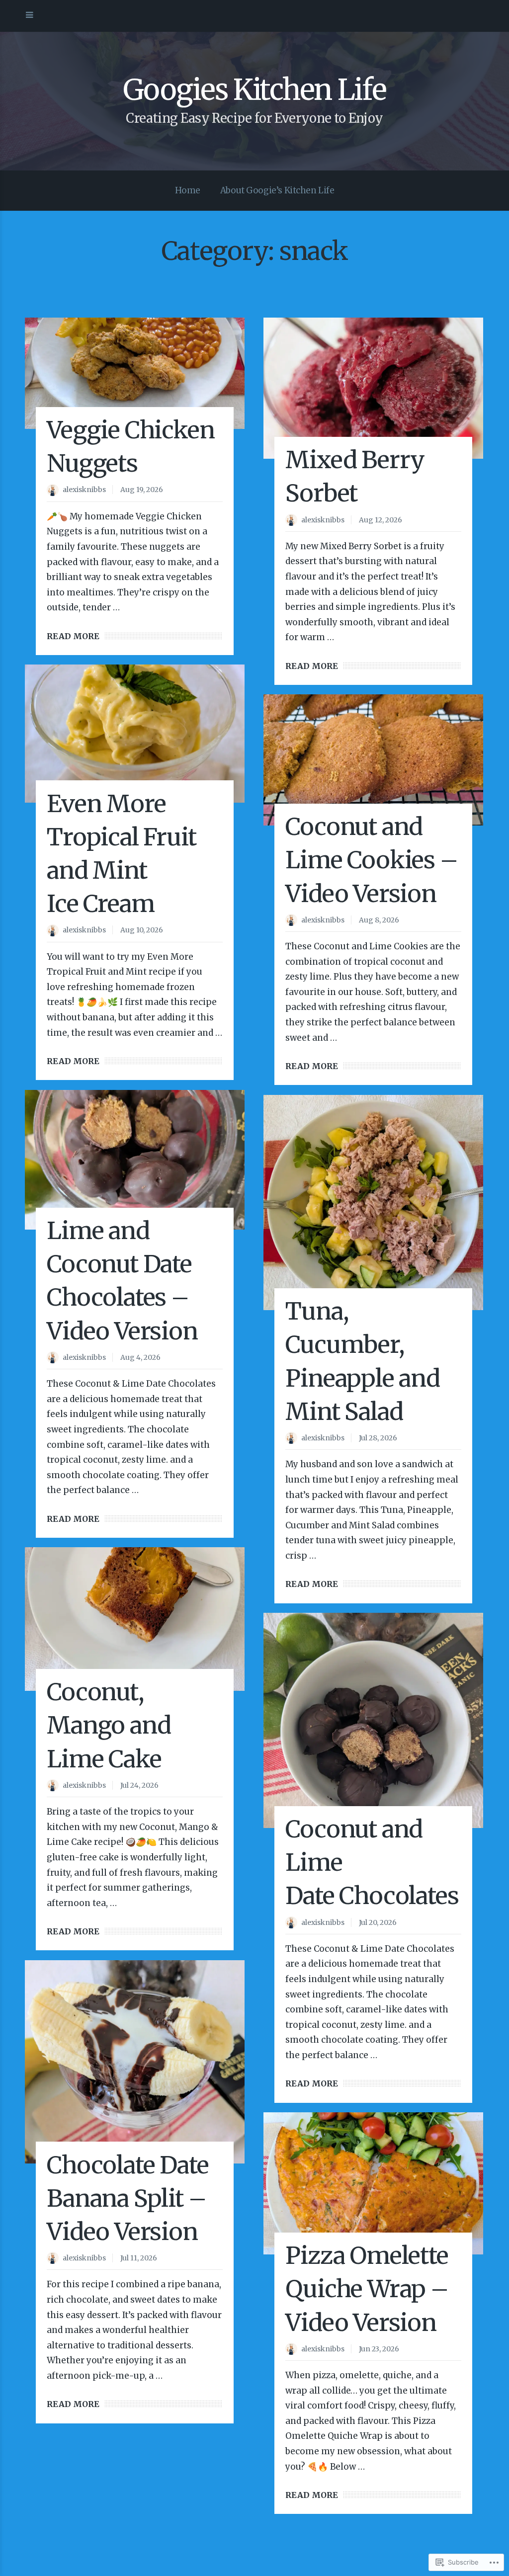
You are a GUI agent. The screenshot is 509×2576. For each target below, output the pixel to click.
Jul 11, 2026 (139, 2258)
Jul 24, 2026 (139, 1785)
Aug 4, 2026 (140, 1357)
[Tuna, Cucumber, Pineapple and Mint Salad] (373, 1203)
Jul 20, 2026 (378, 1922)
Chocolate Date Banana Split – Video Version (127, 2198)
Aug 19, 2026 (142, 490)
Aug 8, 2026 (379, 920)
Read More (73, 636)
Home (188, 190)
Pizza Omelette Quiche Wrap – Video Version (367, 2289)
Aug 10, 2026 (142, 930)
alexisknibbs (84, 490)
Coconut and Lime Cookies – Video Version (371, 860)
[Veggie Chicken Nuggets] (135, 373)
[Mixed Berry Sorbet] (373, 388)
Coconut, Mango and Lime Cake (109, 1725)
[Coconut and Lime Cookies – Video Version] (373, 760)
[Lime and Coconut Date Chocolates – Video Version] (135, 1160)
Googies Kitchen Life (255, 90)
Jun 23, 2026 (379, 2349)
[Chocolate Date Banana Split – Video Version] (135, 2062)
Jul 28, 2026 (378, 1438)
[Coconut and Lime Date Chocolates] (373, 1720)
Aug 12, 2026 (381, 520)
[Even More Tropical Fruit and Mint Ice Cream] (135, 733)
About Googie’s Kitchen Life (277, 190)
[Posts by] (55, 491)
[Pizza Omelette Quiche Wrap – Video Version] (373, 2183)
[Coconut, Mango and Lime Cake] (135, 1619)
